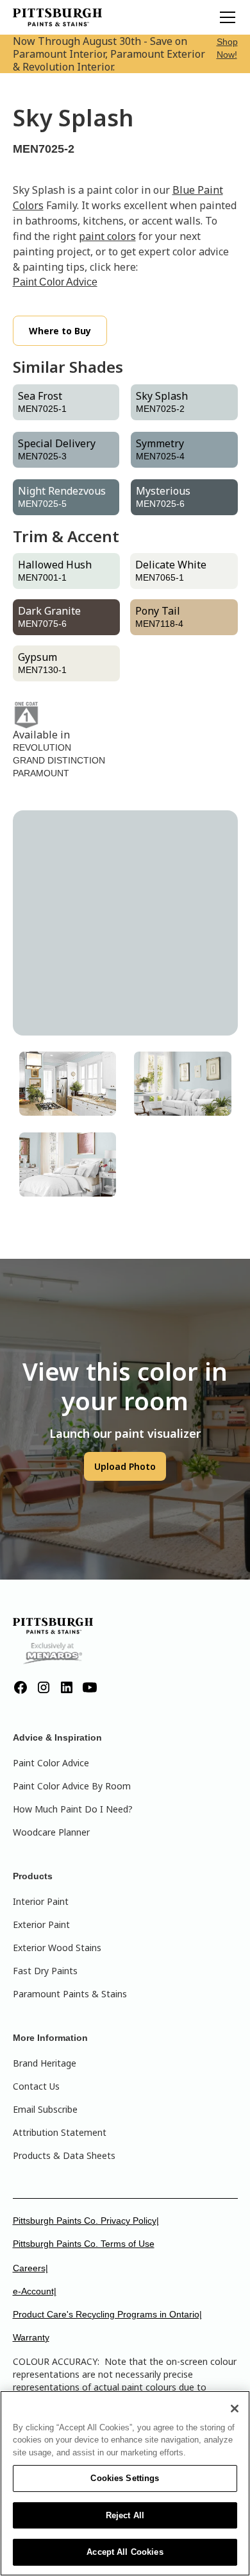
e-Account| (35, 2291)
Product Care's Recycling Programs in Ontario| (107, 2314)
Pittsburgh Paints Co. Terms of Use (84, 2244)
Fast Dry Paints (45, 1971)
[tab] (68, 1084)
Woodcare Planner (51, 1832)
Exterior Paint (41, 1924)
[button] (225, 17)
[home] (58, 17)
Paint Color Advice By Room (72, 1786)
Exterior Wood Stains (57, 1948)
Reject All (125, 2515)
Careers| (30, 2268)
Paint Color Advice (55, 282)
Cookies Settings (125, 2478)
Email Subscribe (45, 2109)
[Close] (235, 2409)
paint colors (107, 236)
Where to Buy (60, 331)
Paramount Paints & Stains (70, 1994)
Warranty (31, 2337)
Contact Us (36, 2086)
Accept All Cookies (125, 2552)
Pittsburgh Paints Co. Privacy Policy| (86, 2221)
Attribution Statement (60, 2132)
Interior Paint (41, 1901)
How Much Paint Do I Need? (73, 1809)
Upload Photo (125, 1466)
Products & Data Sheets (64, 2155)
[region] (125, 2483)
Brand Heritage (45, 2063)
